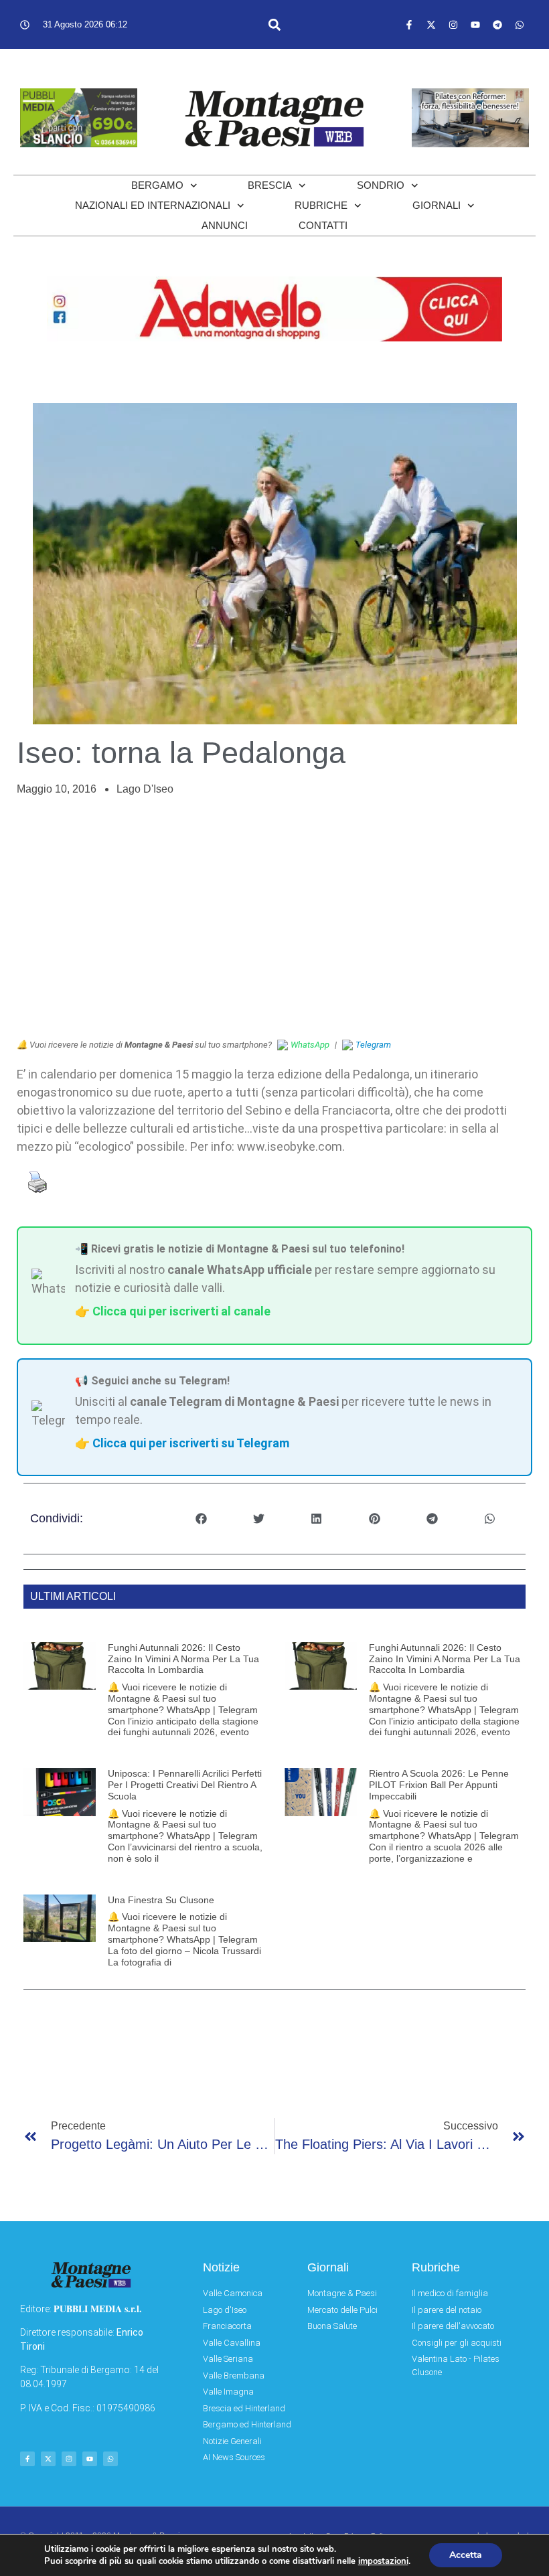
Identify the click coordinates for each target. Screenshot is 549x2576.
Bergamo (157, 185)
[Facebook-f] (409, 25)
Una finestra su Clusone (161, 1900)
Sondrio (381, 185)
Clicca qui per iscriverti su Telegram (191, 1443)
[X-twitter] (431, 25)
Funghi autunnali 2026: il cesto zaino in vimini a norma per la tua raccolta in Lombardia (183, 1659)
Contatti (323, 225)
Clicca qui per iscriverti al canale (181, 1311)
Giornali (437, 205)
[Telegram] (497, 25)
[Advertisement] (274, 918)
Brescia (270, 185)
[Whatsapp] (520, 25)
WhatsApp (310, 1045)
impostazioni (383, 2561)
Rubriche (321, 205)
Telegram (373, 1045)
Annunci (225, 225)
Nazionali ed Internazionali (153, 205)
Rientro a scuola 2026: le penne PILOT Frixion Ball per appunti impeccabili (439, 1785)
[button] (275, 24)
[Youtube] (475, 25)
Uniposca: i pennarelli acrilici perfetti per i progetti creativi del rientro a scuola (185, 1785)
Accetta (466, 2555)
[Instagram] (453, 25)
